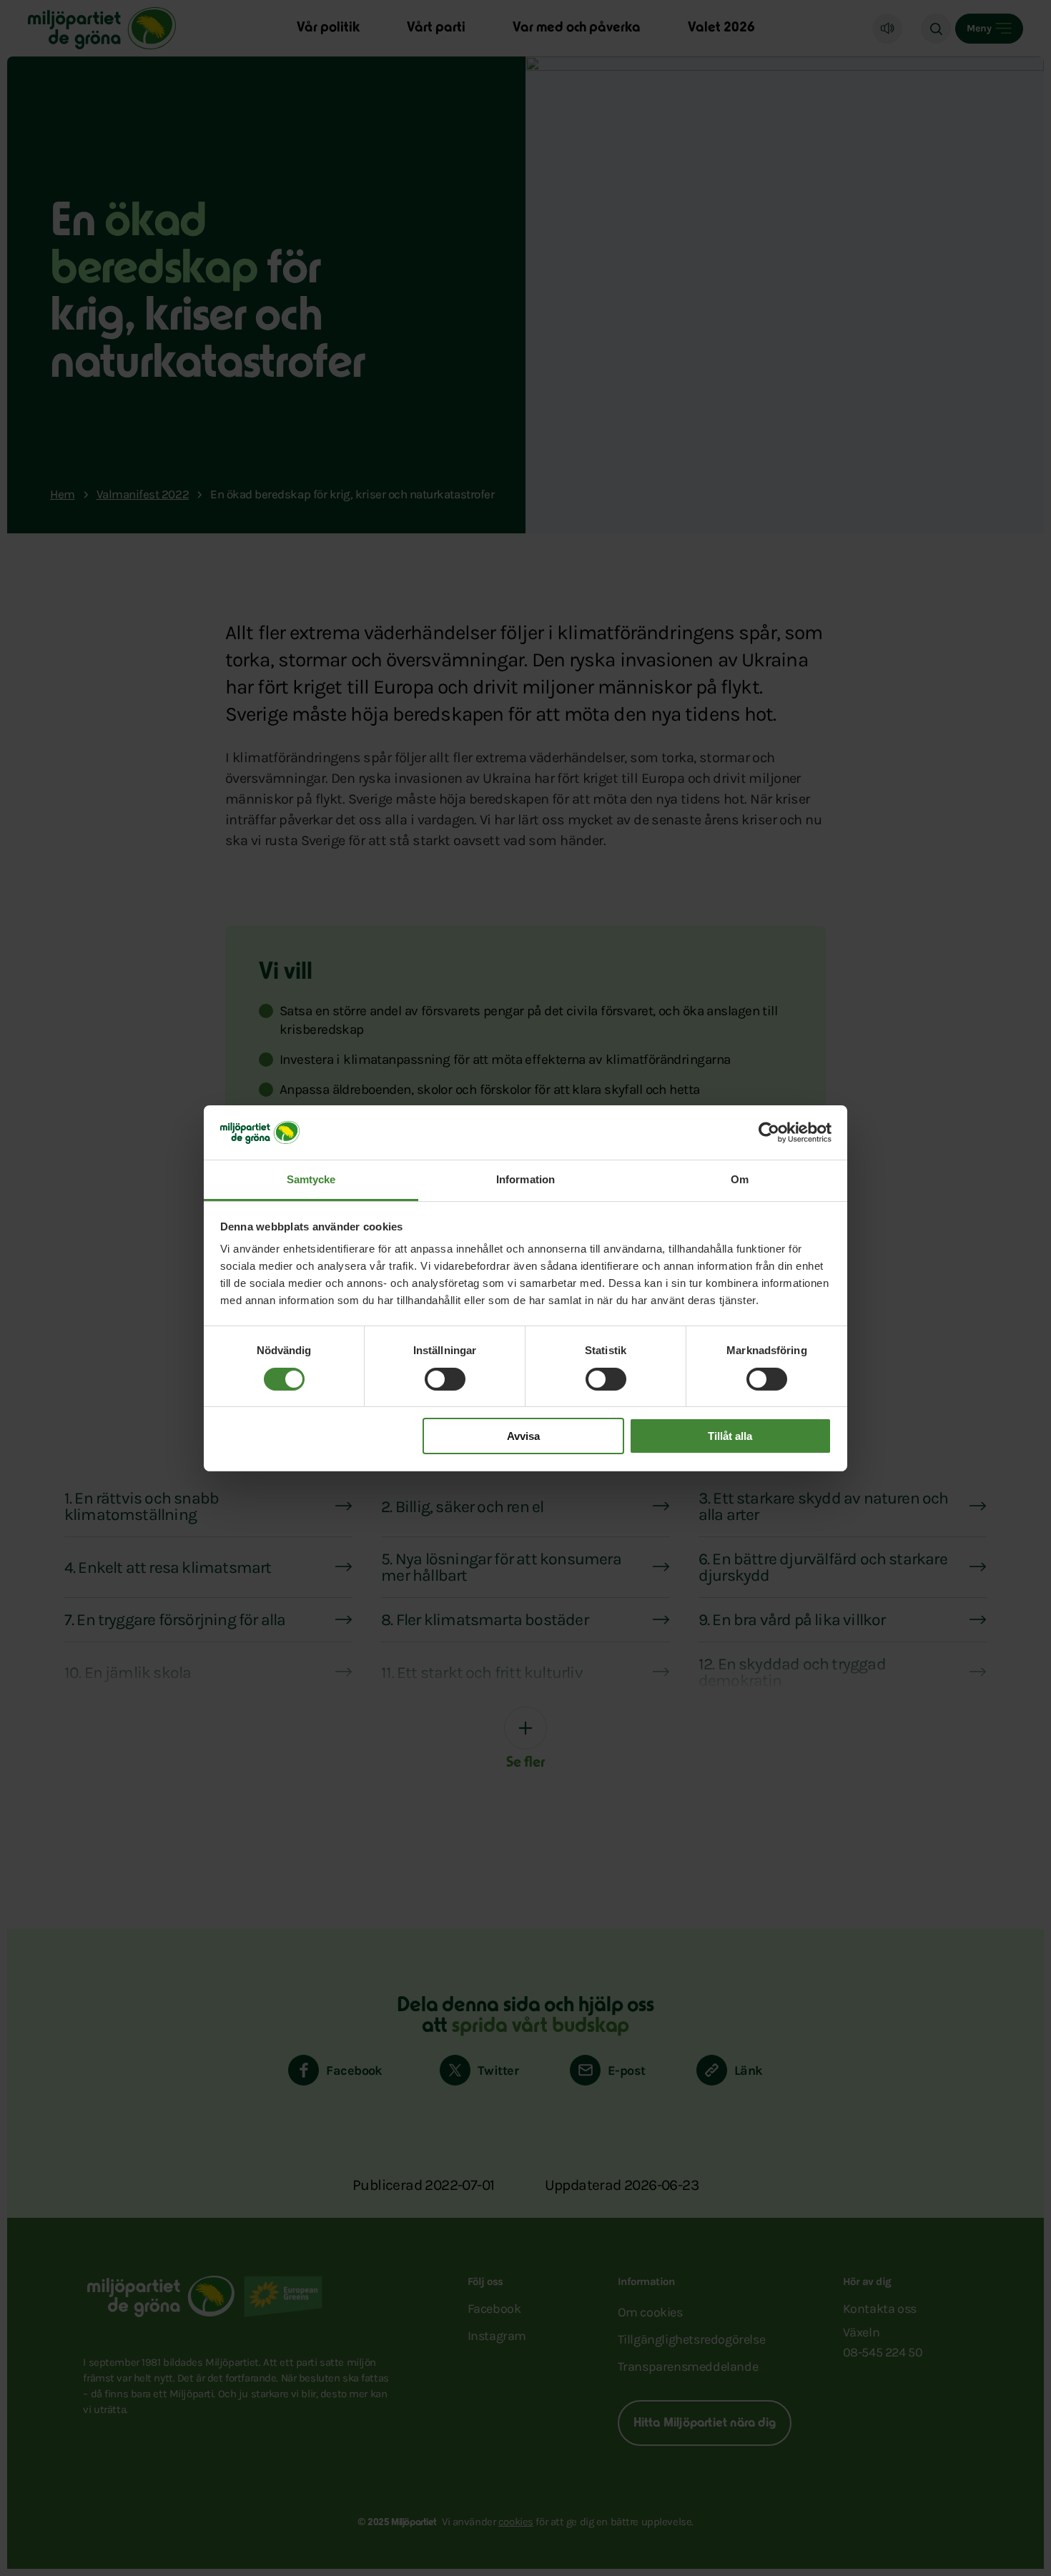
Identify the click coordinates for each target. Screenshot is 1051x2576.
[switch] (445, 1379)
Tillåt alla (730, 1436)
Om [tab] (740, 1179)
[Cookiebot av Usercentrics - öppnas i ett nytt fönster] (769, 1132)
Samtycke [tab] (311, 1179)
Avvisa (523, 1436)
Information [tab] (525, 1179)
